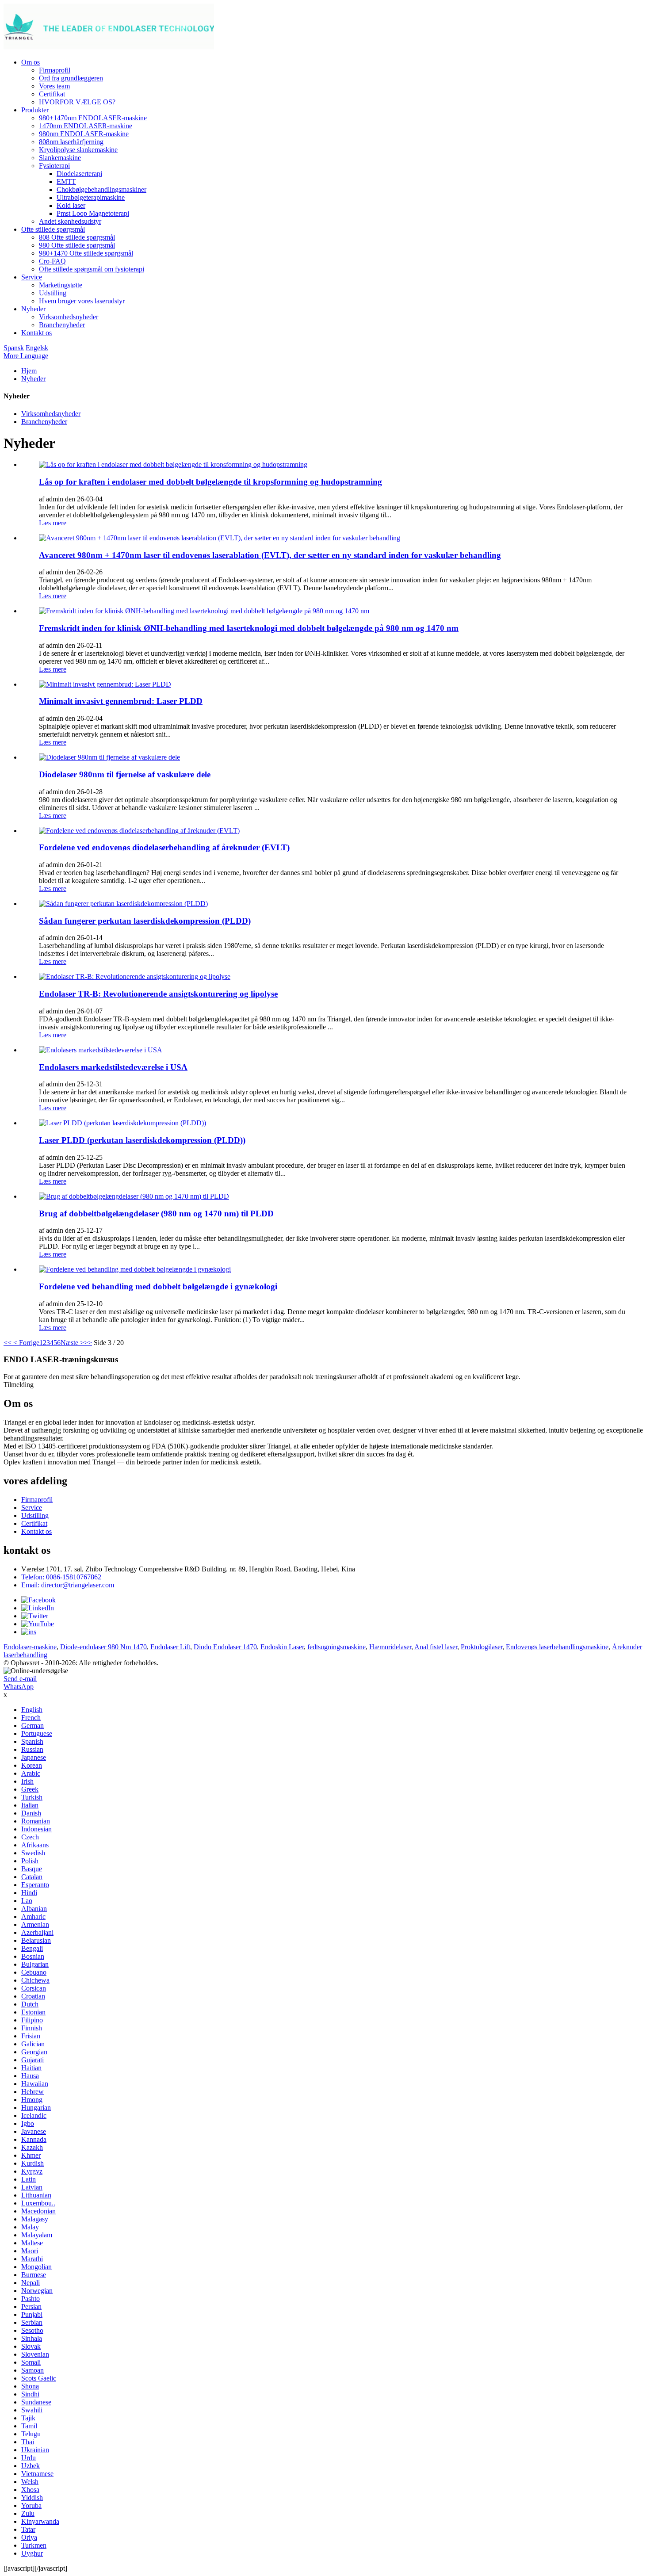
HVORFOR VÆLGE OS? (77, 102)
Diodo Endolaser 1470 (225, 1647)
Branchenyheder (62, 325)
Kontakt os (36, 333)
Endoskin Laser (282, 1647)
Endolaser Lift (170, 1647)
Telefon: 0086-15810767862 (61, 1577)
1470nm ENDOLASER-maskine (86, 126)
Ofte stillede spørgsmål (53, 229)
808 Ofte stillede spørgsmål (77, 237)
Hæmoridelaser (390, 1647)
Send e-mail (20, 1679)
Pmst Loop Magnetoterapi (93, 213)
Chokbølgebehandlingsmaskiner (101, 189)
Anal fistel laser (436, 1647)
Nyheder (33, 309)
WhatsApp (19, 1687)
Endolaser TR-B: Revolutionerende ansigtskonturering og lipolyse (158, 994)
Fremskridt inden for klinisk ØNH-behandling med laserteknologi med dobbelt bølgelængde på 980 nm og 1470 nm (249, 628)
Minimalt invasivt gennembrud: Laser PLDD (121, 701)
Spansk (14, 348)
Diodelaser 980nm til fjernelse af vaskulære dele (125, 774)
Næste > (72, 1343)
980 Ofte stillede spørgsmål (77, 245)
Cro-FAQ (52, 261)
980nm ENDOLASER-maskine (84, 134)
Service (32, 277)
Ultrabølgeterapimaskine (91, 197)
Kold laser (71, 205)
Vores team (54, 86)
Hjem (29, 371)
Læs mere (53, 523)
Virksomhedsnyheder (69, 317)
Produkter (35, 110)
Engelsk (37, 348)
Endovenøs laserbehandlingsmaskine (557, 1647)
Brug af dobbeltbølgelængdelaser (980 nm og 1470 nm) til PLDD (156, 1213)
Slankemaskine (60, 158)
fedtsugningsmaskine (336, 1647)
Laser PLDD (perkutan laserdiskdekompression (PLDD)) (142, 1140)
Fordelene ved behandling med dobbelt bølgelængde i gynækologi (158, 1286)
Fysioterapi (54, 166)
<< (8, 1343)
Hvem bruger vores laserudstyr (82, 301)
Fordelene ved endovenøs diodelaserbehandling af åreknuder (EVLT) (164, 847)
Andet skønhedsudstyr (70, 221)
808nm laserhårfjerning (71, 142)
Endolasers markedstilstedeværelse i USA (113, 1067)
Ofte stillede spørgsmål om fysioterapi (92, 269)
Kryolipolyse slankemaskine (78, 150)
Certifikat (52, 94)
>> (88, 1343)
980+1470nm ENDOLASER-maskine (93, 118)
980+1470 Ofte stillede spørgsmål (86, 253)
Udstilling (53, 293)
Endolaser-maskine (30, 1647)
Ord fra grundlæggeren (71, 78)
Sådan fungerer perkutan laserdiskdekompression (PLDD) (145, 921)
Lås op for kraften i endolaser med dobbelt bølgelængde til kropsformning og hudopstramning (210, 482)
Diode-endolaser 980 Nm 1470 (103, 1647)
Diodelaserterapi (79, 174)
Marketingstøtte (61, 285)
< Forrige (25, 1343)
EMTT (66, 182)
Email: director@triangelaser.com (68, 1585)
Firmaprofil (55, 70)
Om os (31, 62)
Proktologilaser (482, 1647)
